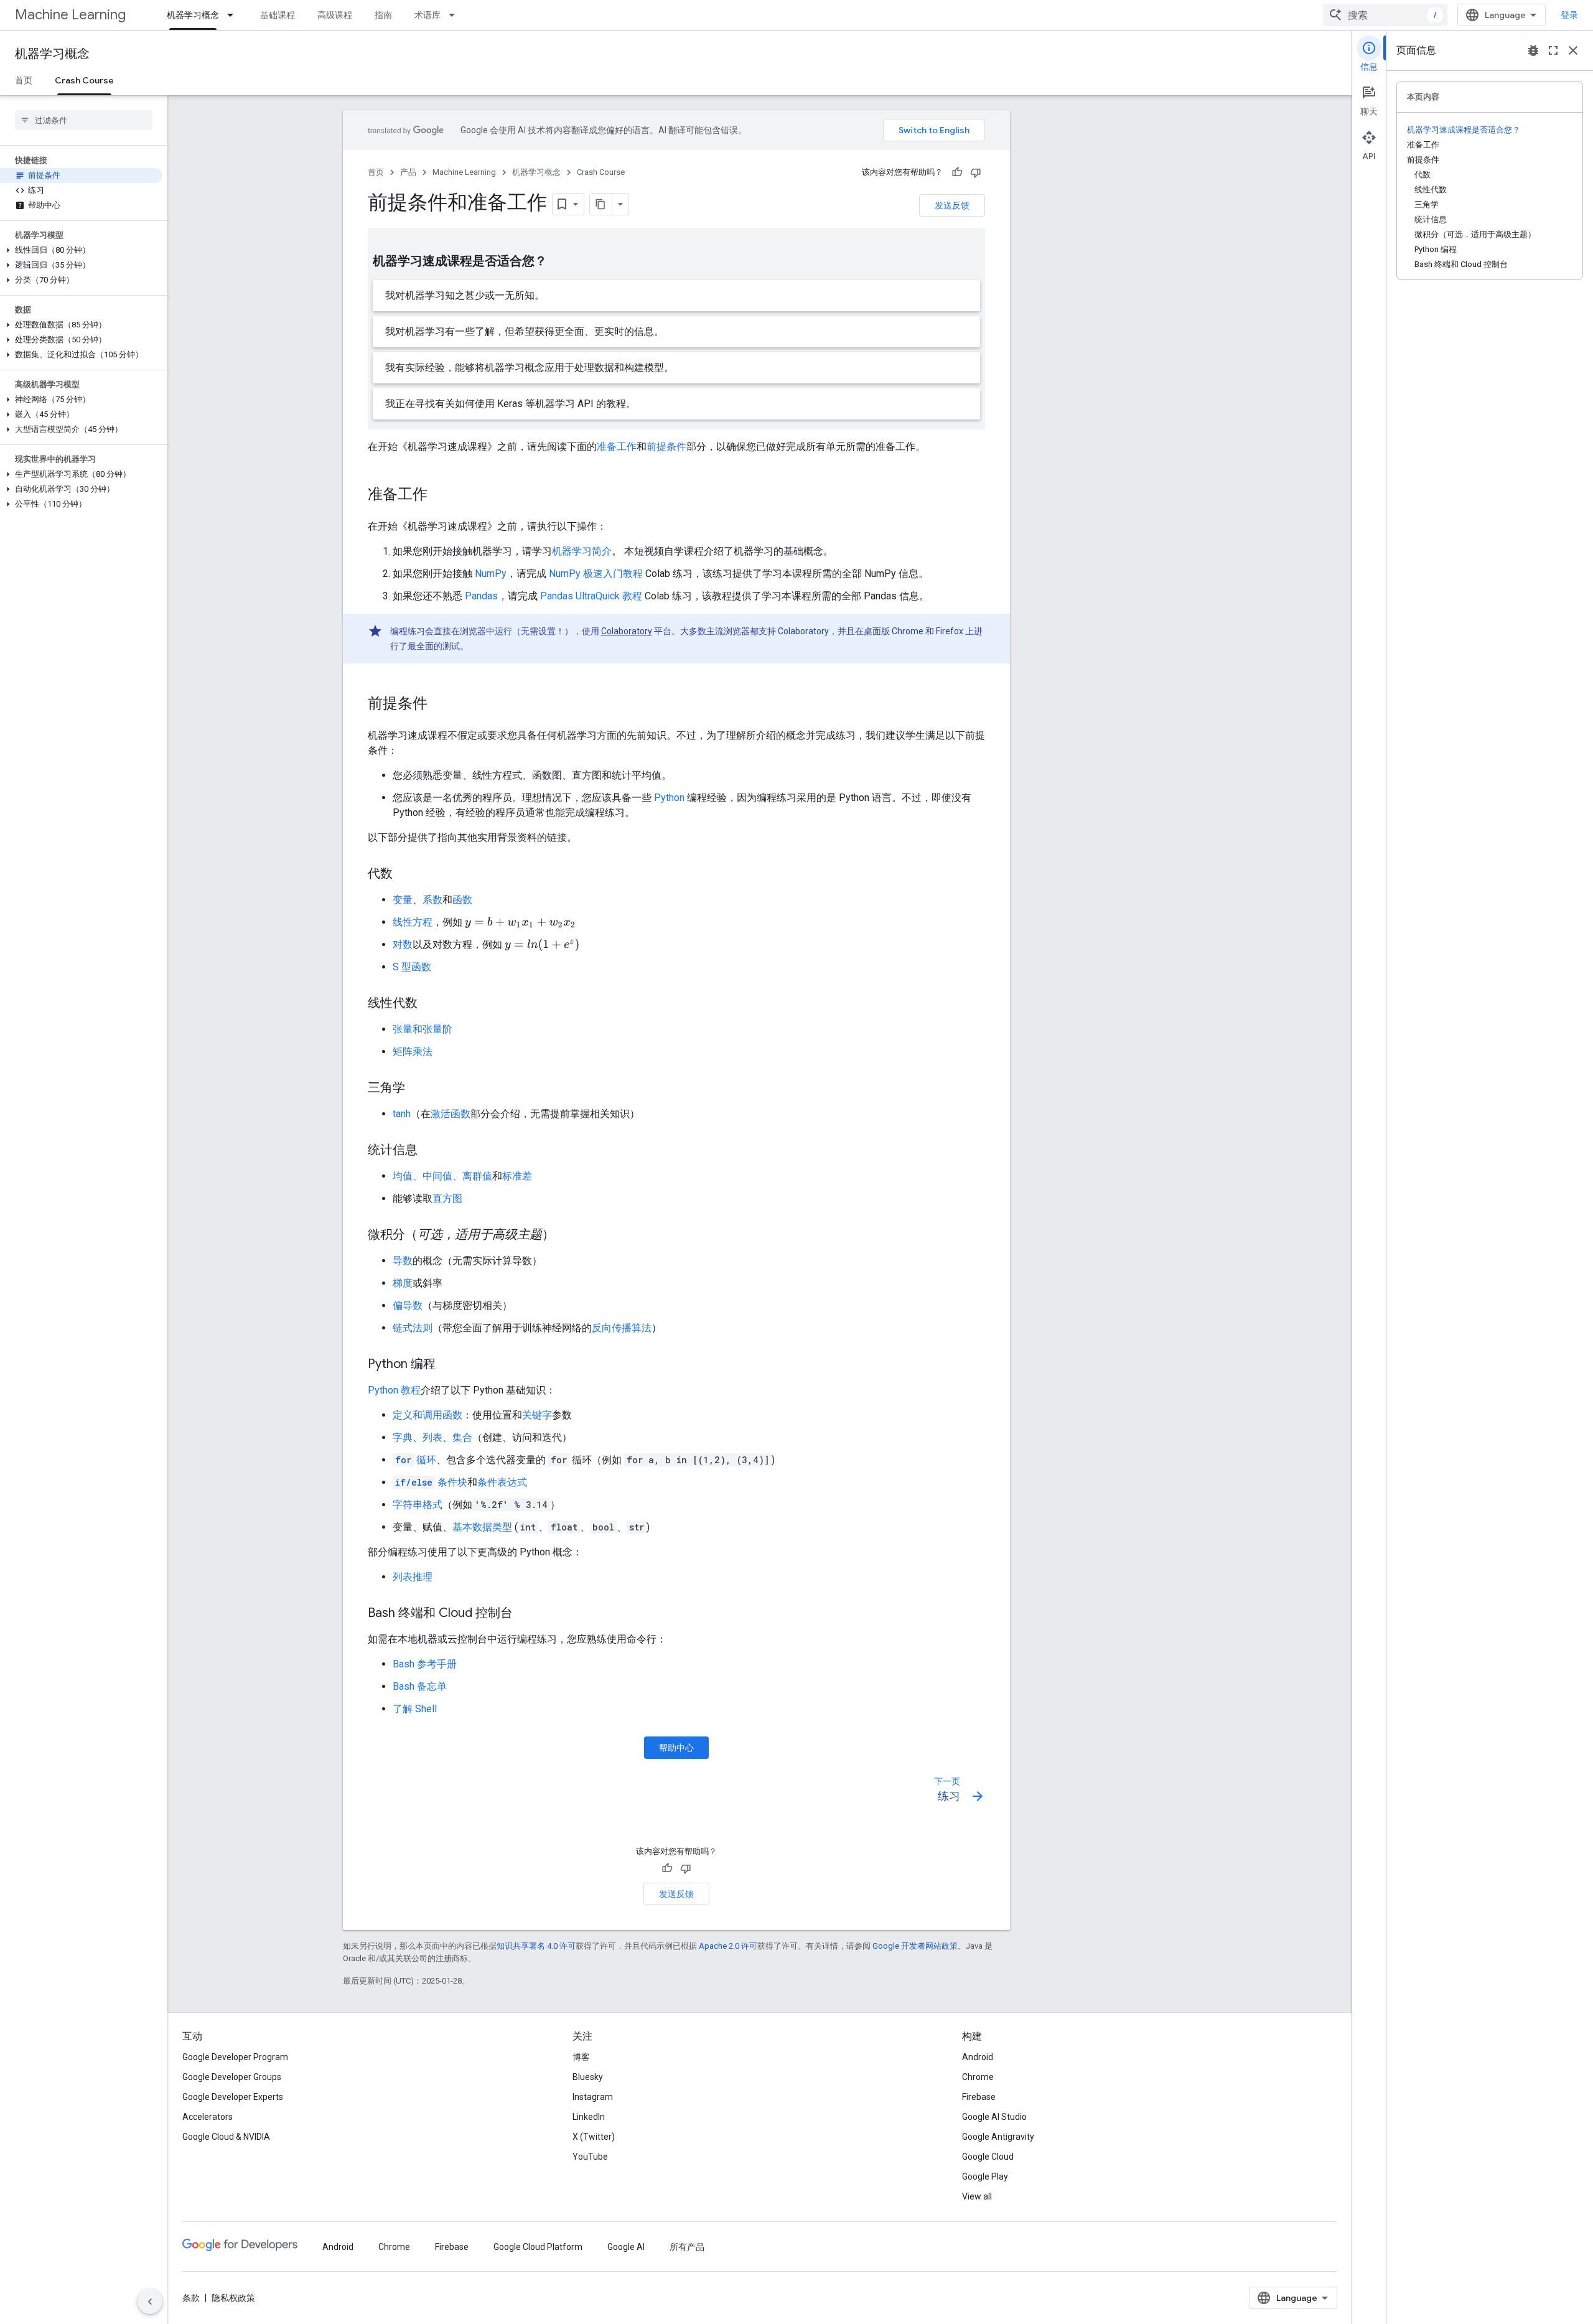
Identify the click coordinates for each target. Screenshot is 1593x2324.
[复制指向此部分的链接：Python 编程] (448, 1365)
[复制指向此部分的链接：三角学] (418, 1089)
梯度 (403, 1283)
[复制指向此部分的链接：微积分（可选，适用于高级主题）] (567, 1235)
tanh (402, 1114)
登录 (1569, 15)
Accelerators (208, 2117)
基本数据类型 (482, 1527)
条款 (191, 2298)
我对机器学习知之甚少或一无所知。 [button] (465, 295)
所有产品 (687, 2247)
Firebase (979, 2097)
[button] (81, 250)
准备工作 (617, 447)
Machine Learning (70, 15)
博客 (581, 2057)
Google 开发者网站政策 (915, 1946)
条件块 (431, 1482)
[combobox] (1385, 15)
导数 (403, 1261)
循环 (416, 1460)
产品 (408, 172)
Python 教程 (394, 1390)
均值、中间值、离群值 (442, 1176)
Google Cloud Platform (538, 2247)
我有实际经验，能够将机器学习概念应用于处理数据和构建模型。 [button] (530, 368)
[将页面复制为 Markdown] (601, 204)
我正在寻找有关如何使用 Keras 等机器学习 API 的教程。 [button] (511, 404)
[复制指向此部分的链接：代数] (405, 874)
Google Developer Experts (233, 2097)
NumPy (491, 574)
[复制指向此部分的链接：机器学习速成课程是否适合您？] (559, 262)
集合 (462, 1437)
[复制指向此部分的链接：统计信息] (430, 1151)
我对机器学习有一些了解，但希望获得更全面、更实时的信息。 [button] (525, 331)
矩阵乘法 (413, 1052)
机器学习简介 (582, 551)
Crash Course (84, 80)
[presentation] (521, 923)
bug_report (1533, 50)
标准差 (517, 1176)
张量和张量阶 (423, 1029)
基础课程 (278, 15)
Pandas (481, 596)
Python (669, 798)
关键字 (537, 1415)
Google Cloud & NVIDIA (226, 2137)
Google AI (626, 2247)
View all (977, 2196)
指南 (383, 15)
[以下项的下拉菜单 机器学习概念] (234, 15)
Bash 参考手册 (425, 1664)
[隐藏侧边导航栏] (150, 2302)
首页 (24, 80)
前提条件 (666, 447)
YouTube (590, 2157)
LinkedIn (589, 2117)
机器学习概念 (193, 15)
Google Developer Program (235, 2057)
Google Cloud (988, 2157)
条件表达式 (502, 1482)
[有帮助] (957, 172)
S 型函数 (412, 967)
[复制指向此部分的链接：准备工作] (440, 495)
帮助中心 (676, 1748)
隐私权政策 (233, 2298)
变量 (403, 900)
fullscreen (1553, 50)
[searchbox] (84, 120)
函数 (462, 900)
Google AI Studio (994, 2117)
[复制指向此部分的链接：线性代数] (430, 1004)
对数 (403, 944)
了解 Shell (415, 1709)
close (1573, 50)
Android (978, 2057)
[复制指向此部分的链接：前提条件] (440, 705)
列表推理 (413, 1577)
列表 (432, 1437)
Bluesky (588, 2077)
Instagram (593, 2097)
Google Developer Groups (232, 2077)
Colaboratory (627, 631)
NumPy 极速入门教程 (596, 574)
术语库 (427, 15)
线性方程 (413, 922)
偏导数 (408, 1305)
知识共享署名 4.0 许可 (536, 1946)
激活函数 (451, 1114)
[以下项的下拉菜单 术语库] (455, 15)
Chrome (978, 2077)
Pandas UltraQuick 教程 (591, 596)
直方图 (447, 1198)
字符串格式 (418, 1505)
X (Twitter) (594, 2137)
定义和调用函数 (427, 1415)
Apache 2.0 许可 (728, 1946)
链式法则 (413, 1328)
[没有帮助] (976, 172)
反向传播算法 (622, 1328)
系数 (432, 900)
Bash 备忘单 (420, 1686)
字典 (403, 1437)
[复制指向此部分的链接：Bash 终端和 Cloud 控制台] (525, 1614)
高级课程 (335, 15)
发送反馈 (952, 205)
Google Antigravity (998, 2137)
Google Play (985, 2176)
